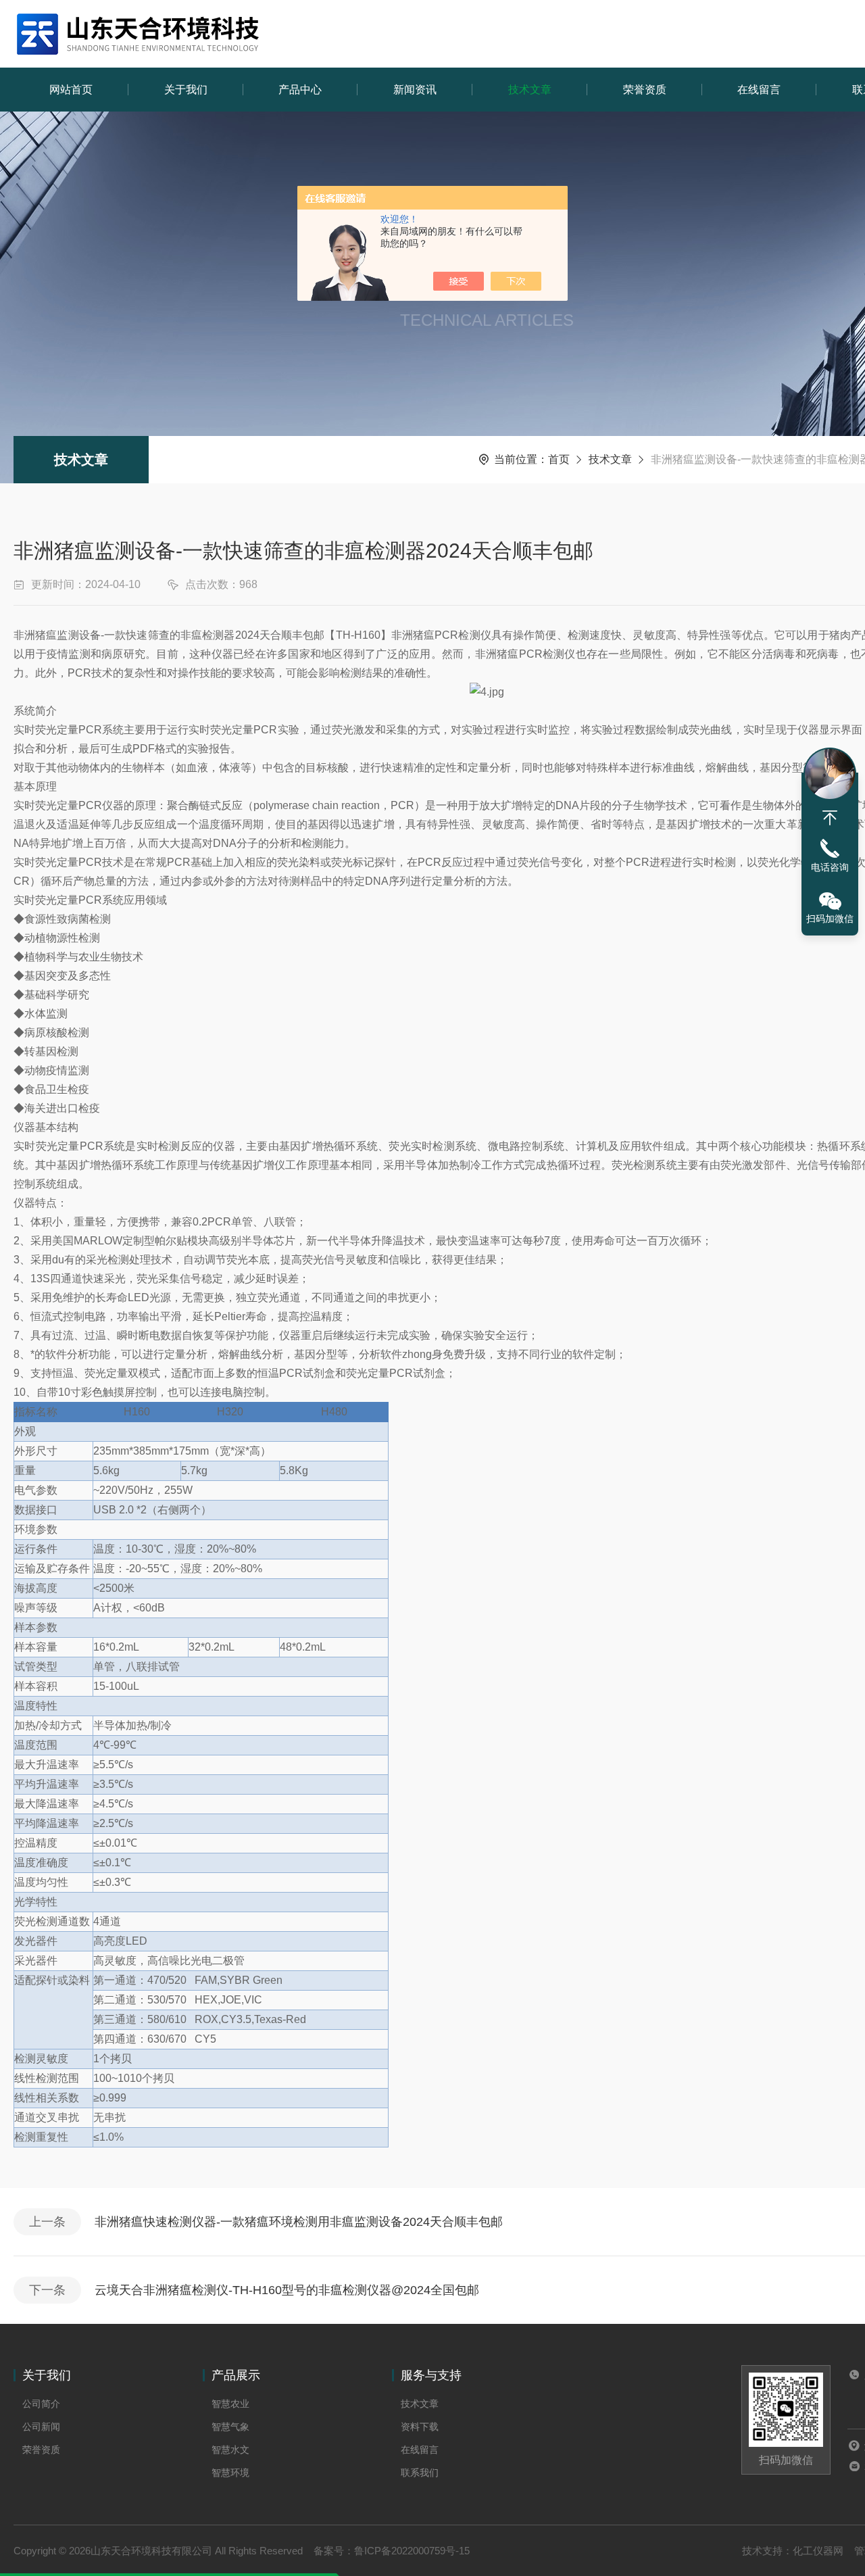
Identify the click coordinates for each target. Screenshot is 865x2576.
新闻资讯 (415, 90)
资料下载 (420, 2427)
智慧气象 (230, 2427)
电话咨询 (830, 867)
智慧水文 (230, 2450)
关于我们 (186, 90)
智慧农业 (230, 2404)
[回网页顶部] (830, 818)
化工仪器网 (818, 2551)
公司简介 (41, 2404)
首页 (559, 459)
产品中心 (300, 90)
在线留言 (759, 90)
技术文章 (530, 90)
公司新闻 (41, 2427)
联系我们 (420, 2473)
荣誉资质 (645, 90)
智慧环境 (230, 2473)
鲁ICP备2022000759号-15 (412, 2551)
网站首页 (71, 90)
